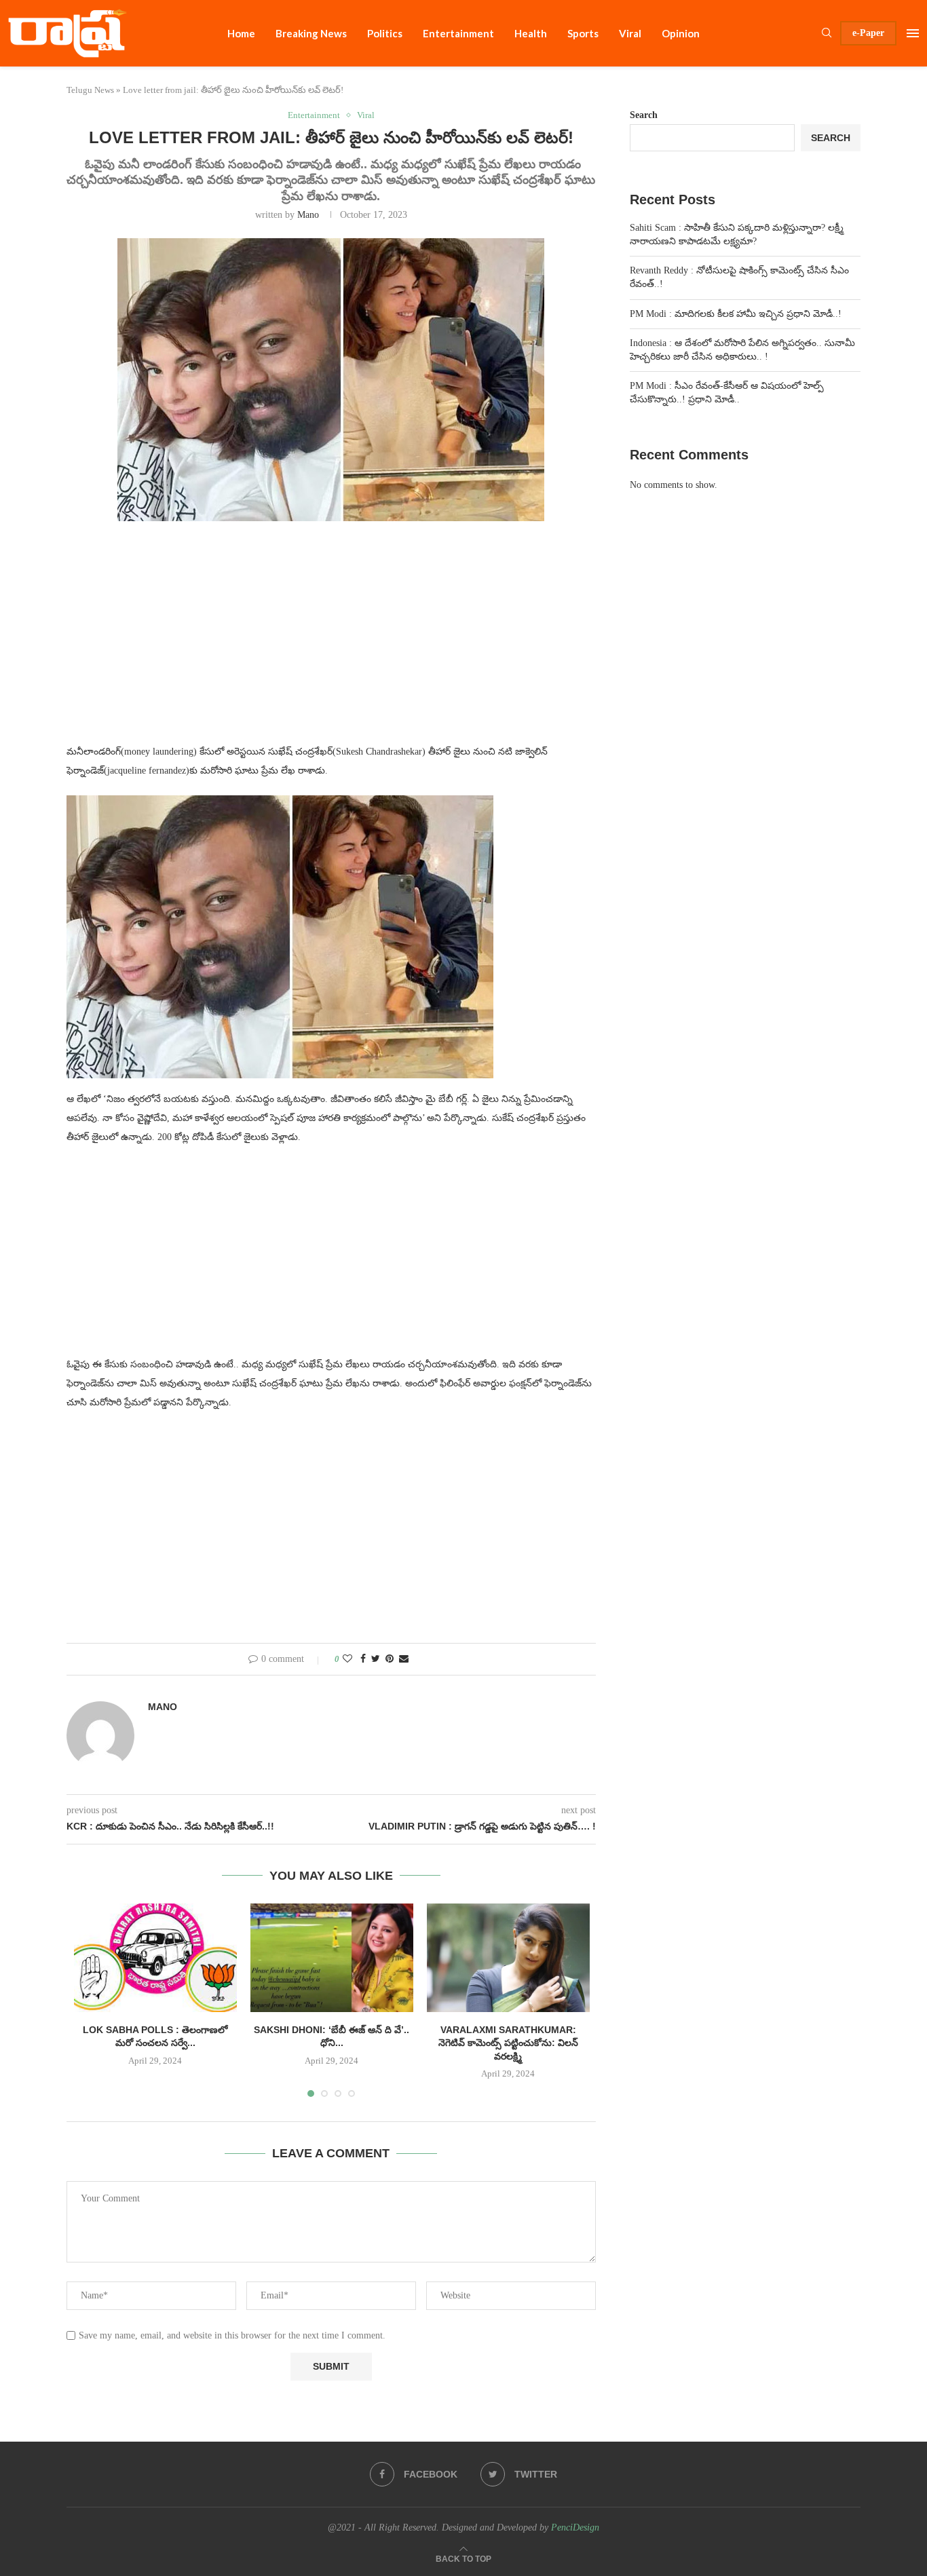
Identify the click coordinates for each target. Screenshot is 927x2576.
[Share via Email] (404, 1659)
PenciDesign (575, 2527)
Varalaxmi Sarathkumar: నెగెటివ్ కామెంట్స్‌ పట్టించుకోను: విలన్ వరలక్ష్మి (508, 2043)
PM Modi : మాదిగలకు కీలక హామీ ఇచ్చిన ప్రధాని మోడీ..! (736, 314)
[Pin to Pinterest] (390, 1659)
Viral (630, 33)
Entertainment (458, 33)
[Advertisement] (331, 641)
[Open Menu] (913, 33)
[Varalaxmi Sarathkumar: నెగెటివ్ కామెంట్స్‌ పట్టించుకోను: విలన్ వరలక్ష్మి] (508, 1958)
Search (644, 115)
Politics (385, 33)
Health (531, 33)
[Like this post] (347, 1659)
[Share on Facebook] (363, 1659)
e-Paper (868, 33)
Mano (308, 215)
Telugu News (90, 90)
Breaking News (311, 33)
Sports (583, 33)
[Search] (827, 33)
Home (241, 33)
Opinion (681, 33)
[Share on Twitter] (376, 1659)
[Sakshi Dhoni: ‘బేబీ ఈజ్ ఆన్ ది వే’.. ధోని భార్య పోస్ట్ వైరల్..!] (332, 1958)
